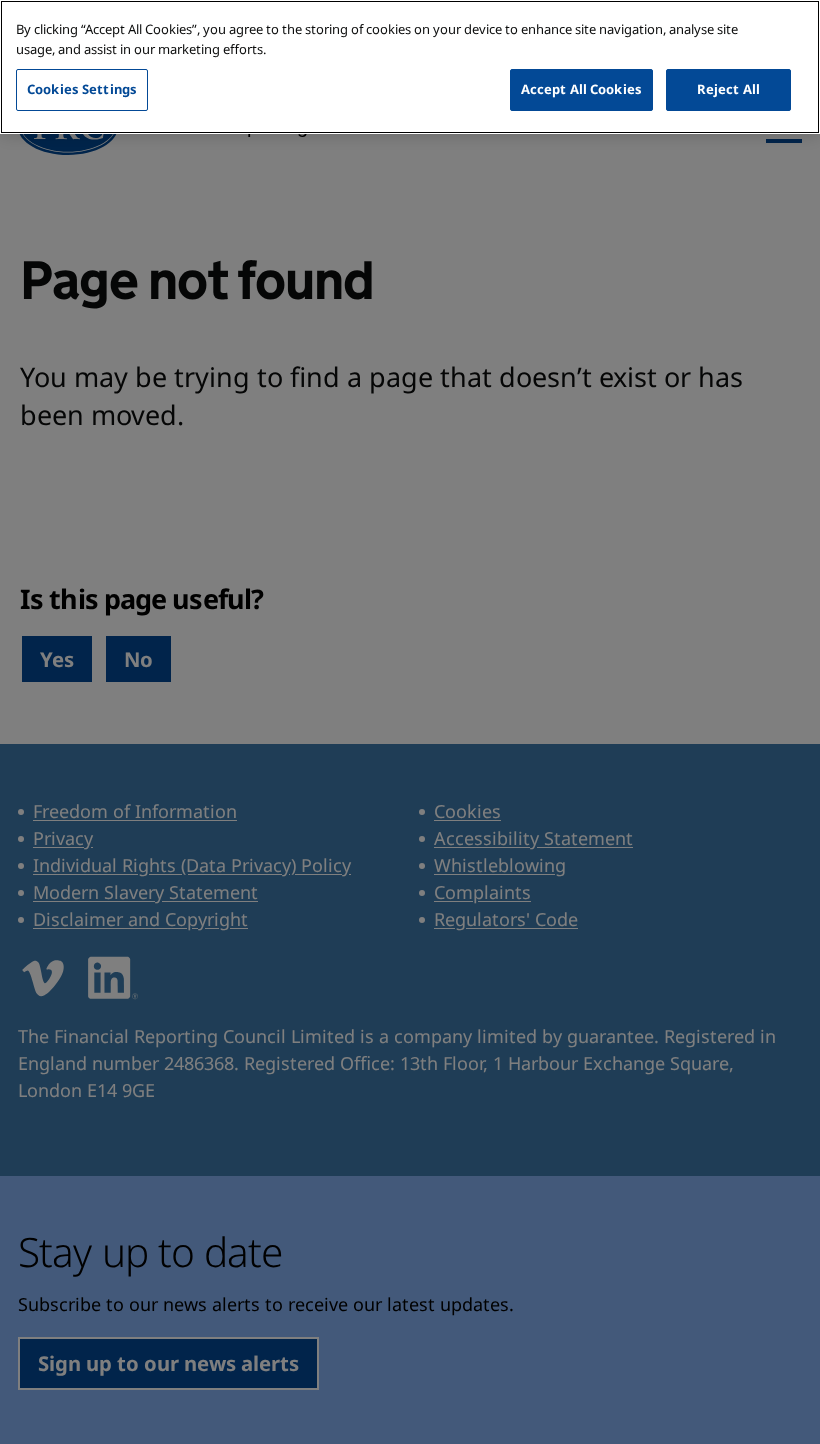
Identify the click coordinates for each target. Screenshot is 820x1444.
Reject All (728, 89)
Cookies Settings (82, 89)
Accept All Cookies (581, 89)
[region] (410, 67)
